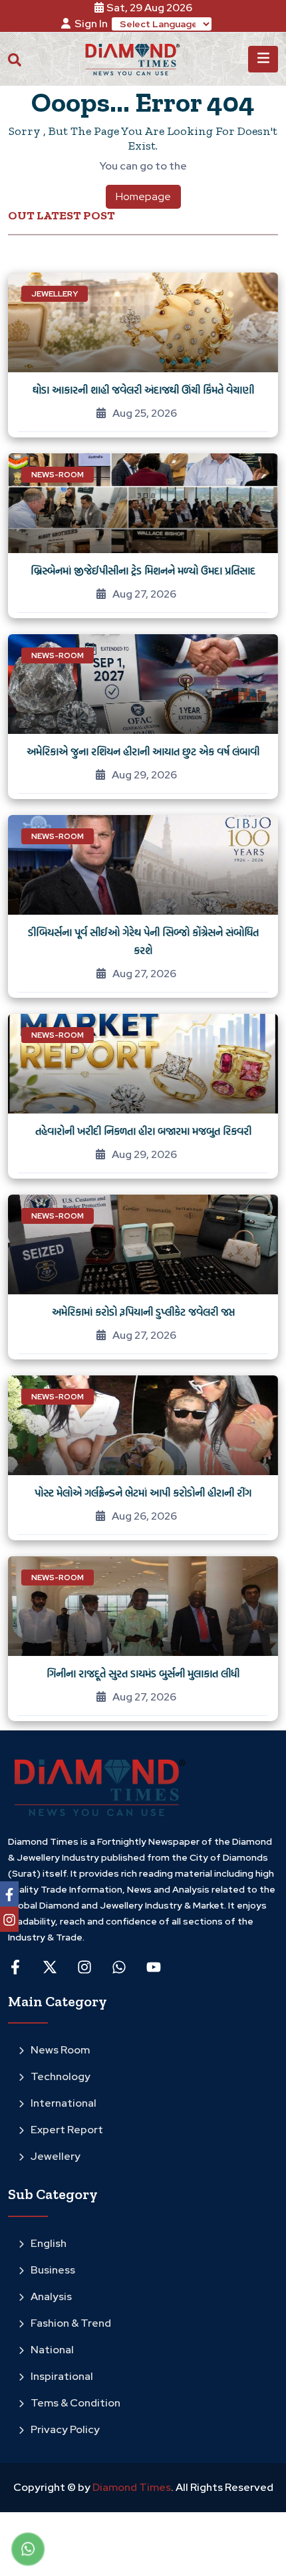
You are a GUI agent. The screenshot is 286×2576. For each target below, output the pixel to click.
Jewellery (56, 2156)
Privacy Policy (65, 2429)
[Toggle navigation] (263, 59)
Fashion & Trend (71, 2323)
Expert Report (67, 2130)
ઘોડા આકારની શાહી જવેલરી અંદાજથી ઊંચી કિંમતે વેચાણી (143, 390)
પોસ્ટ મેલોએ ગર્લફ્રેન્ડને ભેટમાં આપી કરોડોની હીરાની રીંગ (143, 1492)
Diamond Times (131, 2487)
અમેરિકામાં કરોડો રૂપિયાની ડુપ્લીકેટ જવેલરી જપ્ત (143, 1312)
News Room (60, 2050)
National (52, 2350)
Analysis (51, 2296)
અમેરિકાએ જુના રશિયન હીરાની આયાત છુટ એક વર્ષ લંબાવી (143, 751)
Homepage (143, 196)
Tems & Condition (75, 2403)
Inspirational (62, 2376)
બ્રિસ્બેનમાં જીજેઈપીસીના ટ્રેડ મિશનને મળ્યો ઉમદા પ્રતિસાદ (143, 570)
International (64, 2103)
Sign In (91, 24)
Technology (61, 2076)
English (49, 2243)
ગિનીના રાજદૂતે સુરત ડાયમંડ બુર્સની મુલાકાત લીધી (143, 1673)
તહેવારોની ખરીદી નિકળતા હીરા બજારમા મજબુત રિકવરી (143, 1131)
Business (53, 2270)
